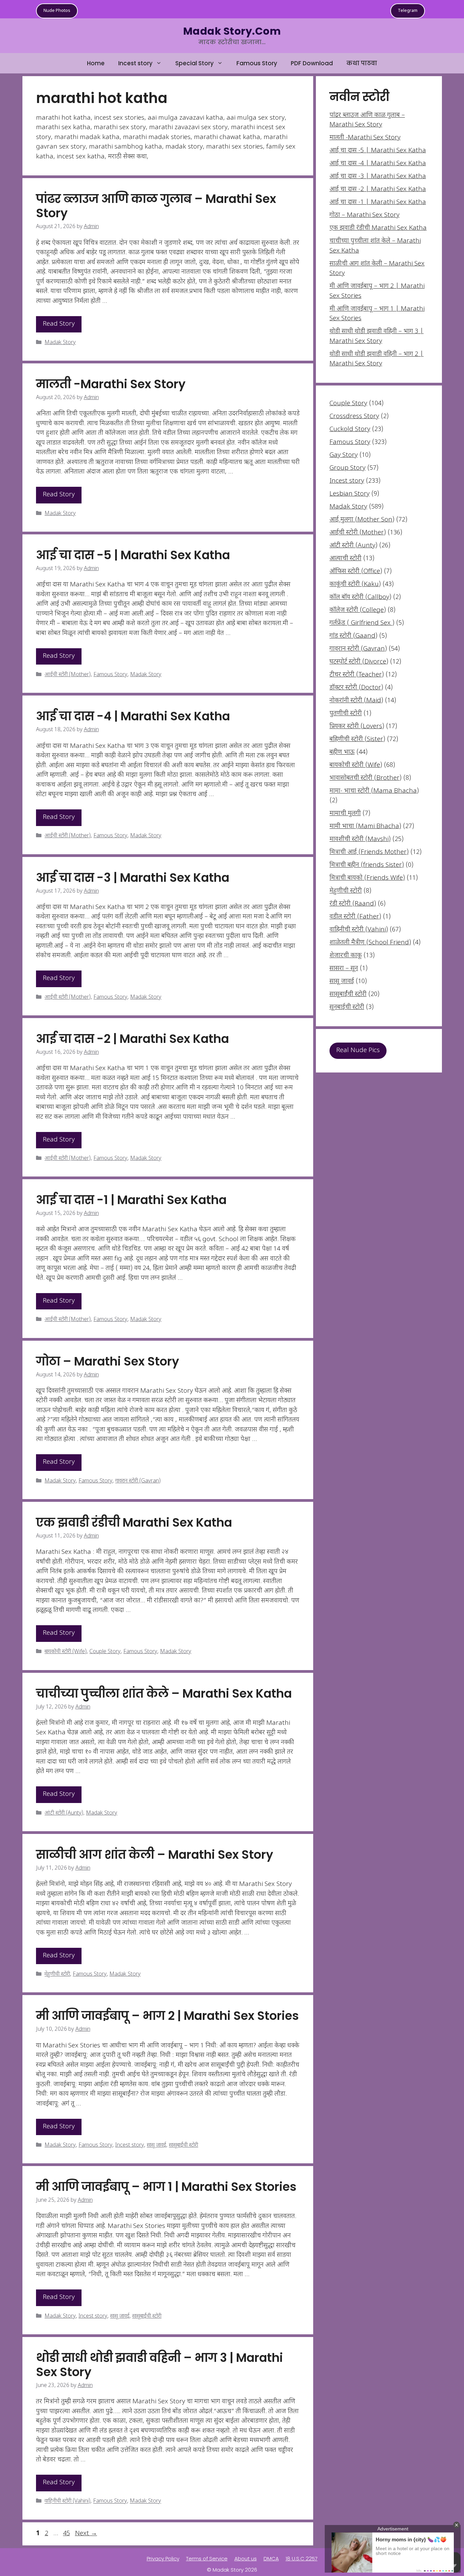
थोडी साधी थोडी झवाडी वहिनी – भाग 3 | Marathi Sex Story (159, 2365)
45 (67, 2534)
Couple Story (105, 1652)
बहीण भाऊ (342, 752)
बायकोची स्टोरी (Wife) (66, 1652)
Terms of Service (207, 2558)
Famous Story (257, 63)
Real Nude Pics (358, 1051)
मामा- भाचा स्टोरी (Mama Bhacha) (374, 791)
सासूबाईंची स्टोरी (183, 2145)
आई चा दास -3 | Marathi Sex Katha (133, 878)
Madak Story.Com (232, 31)
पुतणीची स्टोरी (346, 714)
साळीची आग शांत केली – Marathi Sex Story (155, 1854)
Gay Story (344, 455)
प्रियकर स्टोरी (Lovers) (357, 727)
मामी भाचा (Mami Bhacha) (365, 827)
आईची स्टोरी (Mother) (68, 675)
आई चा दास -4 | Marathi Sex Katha (133, 716)
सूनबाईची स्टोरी (347, 1007)
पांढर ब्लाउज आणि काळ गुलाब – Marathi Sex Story (156, 206)
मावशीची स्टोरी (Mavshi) (360, 839)
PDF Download (312, 63)
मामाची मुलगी (345, 814)
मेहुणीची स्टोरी (57, 1974)
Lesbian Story (350, 494)
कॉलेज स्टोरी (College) (358, 610)
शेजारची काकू (346, 956)
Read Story (59, 324)
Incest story (135, 63)
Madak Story (60, 343)
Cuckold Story (350, 430)
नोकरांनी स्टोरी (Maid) (356, 701)
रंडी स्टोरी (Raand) (353, 904)
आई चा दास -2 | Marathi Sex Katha (132, 1039)
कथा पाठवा (362, 63)
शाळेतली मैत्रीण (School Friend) (370, 943)
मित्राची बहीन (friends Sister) (367, 865)
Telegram (408, 11)
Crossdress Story (354, 417)
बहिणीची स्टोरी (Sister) (357, 740)
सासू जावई (156, 2145)
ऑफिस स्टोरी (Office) (356, 572)
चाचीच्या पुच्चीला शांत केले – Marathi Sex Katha (164, 1693)
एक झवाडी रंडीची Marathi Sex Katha (134, 1522)
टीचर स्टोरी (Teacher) (357, 675)
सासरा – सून (344, 969)
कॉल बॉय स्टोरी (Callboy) (360, 597)
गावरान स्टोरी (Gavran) (138, 1481)
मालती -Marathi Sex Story (111, 384)
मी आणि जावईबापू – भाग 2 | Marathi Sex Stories (167, 2016)
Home (96, 63)
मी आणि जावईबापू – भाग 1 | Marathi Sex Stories (166, 2187)
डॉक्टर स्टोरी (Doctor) (356, 688)
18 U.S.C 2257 (302, 2558)
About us (246, 2558)
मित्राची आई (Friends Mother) (369, 852)
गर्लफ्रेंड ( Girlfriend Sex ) (362, 623)
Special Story (194, 63)
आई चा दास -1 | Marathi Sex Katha (131, 1200)
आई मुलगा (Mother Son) (362, 520)
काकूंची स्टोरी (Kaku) (355, 585)
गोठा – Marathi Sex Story (108, 1361)
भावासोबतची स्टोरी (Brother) (365, 778)
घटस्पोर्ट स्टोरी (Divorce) (359, 662)
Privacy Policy (163, 2558)
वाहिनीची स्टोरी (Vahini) (67, 2502)
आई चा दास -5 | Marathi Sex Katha (133, 555)
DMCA (271, 2558)
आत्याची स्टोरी (345, 559)
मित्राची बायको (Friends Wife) (367, 878)
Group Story (347, 468)
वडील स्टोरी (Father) (355, 917)
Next (86, 2534)
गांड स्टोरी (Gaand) (353, 636)
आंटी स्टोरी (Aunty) (64, 1813)
